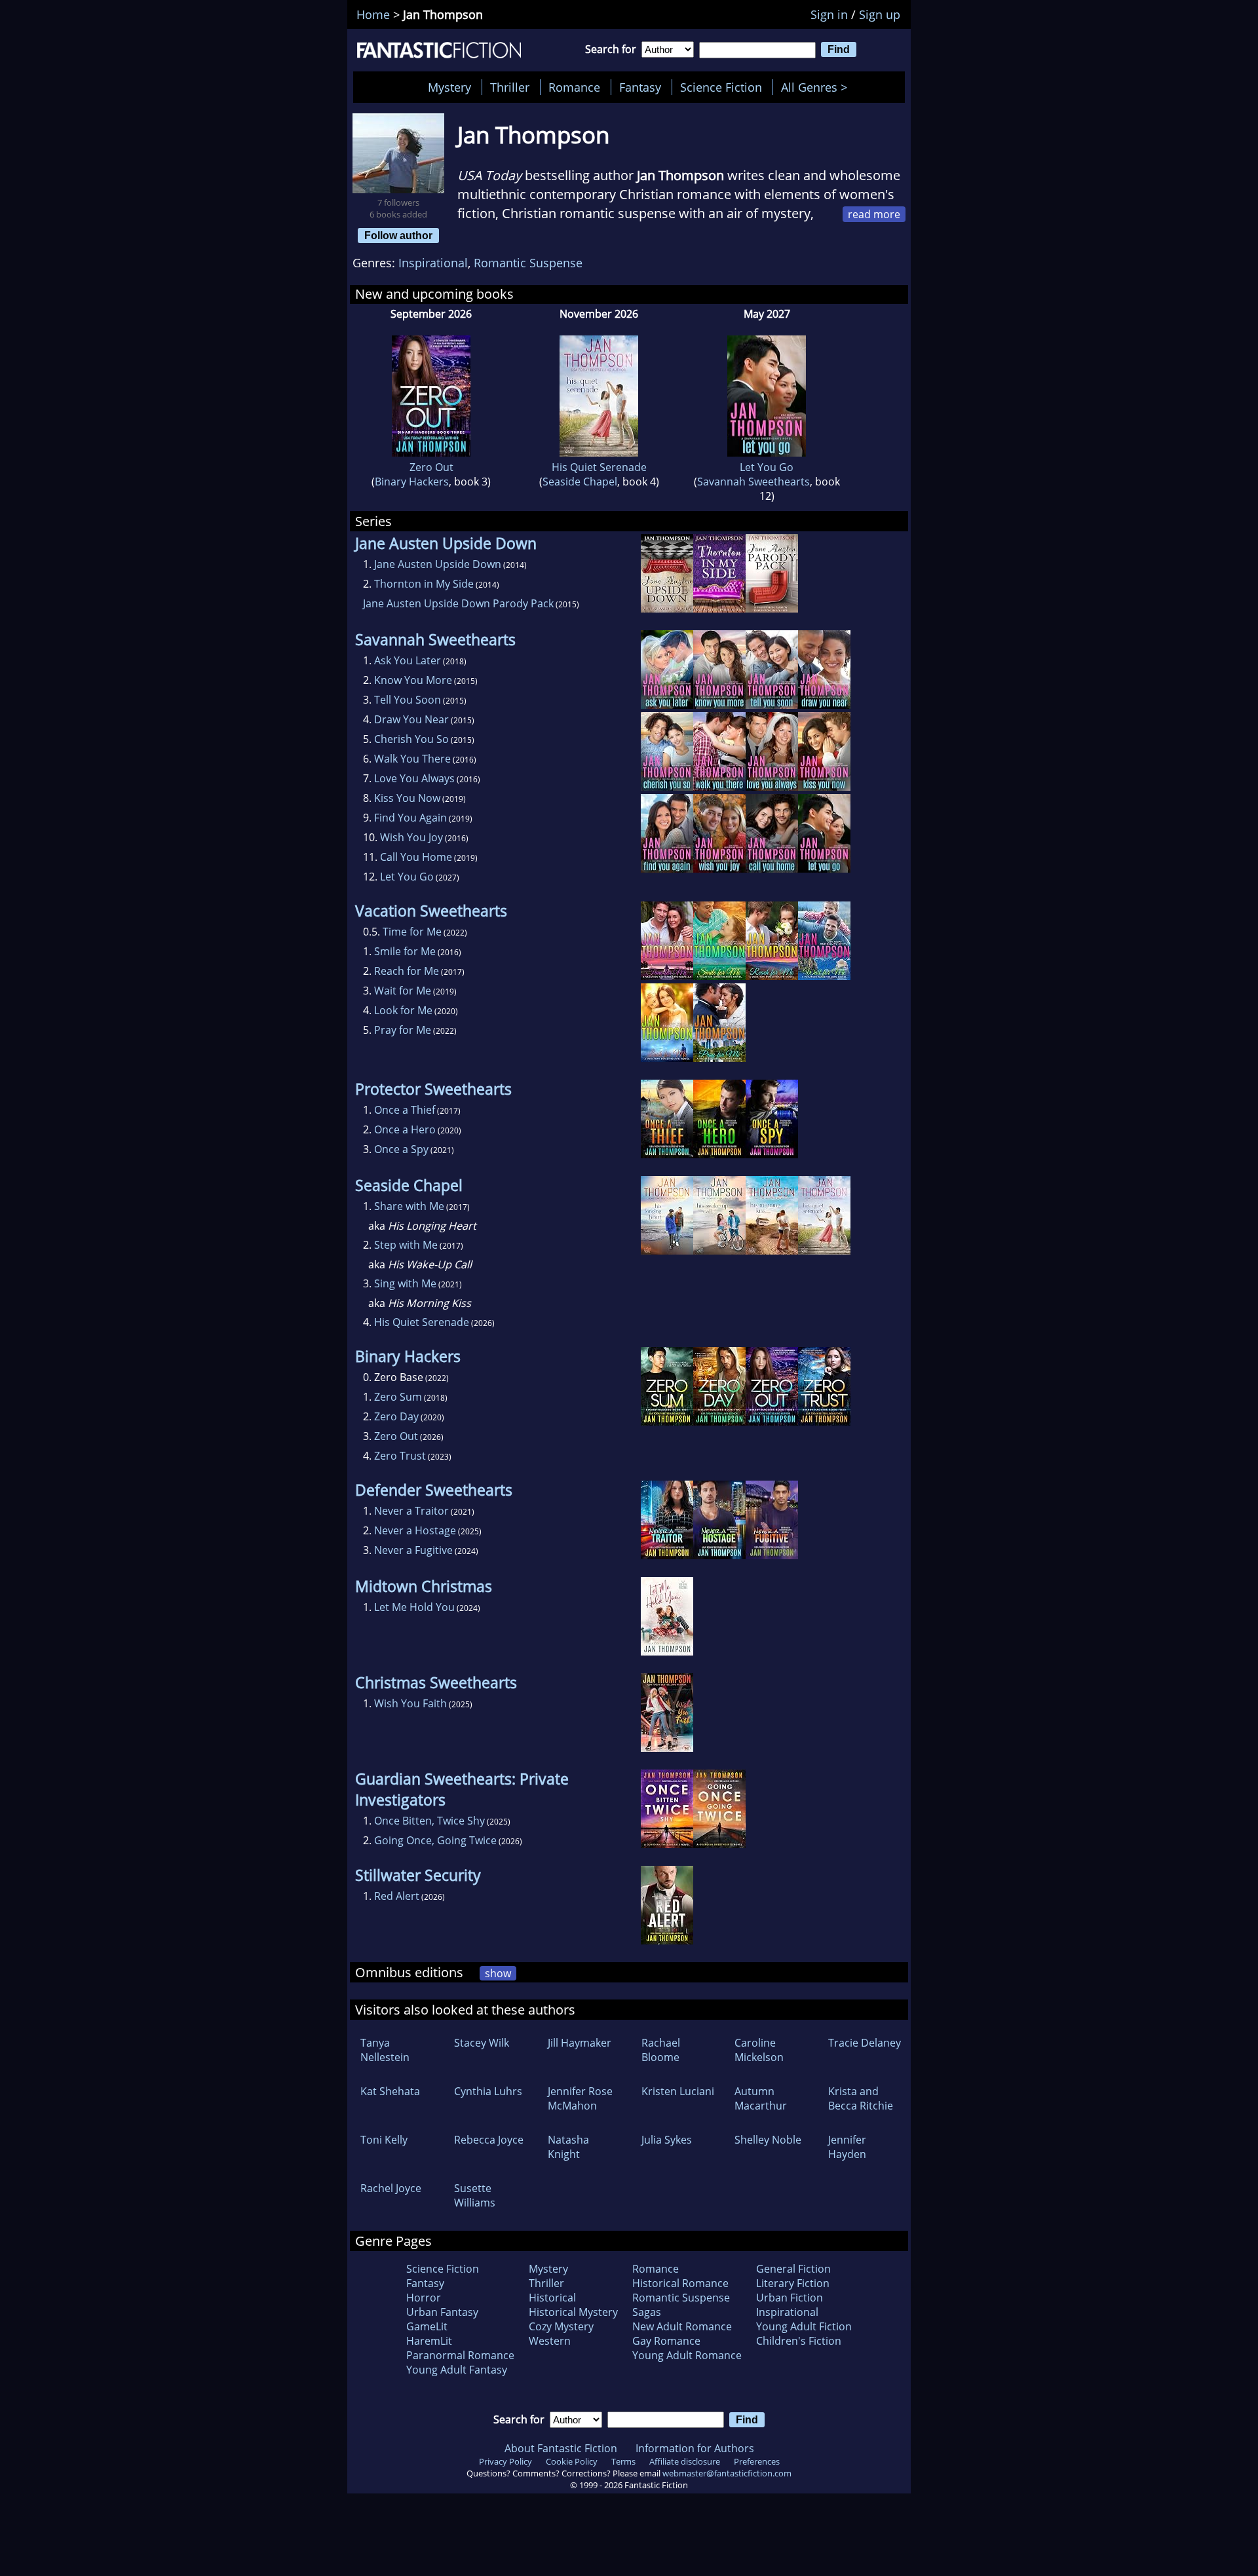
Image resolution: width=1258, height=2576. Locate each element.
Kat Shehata (390, 2091)
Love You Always (414, 778)
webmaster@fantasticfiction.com (727, 2473)
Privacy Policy (505, 2461)
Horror (424, 2298)
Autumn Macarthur (761, 2098)
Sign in (829, 14)
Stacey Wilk (482, 2043)
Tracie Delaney (865, 2043)
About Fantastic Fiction (561, 2448)
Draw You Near (411, 719)
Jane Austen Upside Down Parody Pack (458, 603)
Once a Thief (405, 1110)
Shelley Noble (768, 2140)
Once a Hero (405, 1129)
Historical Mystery (573, 2312)
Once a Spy (401, 1149)
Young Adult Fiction (804, 2326)
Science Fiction (721, 87)
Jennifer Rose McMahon (580, 2098)
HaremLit (429, 2341)
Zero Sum (398, 1397)
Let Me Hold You (414, 1607)
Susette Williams (475, 2195)
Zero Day (396, 1416)
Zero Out (431, 467)
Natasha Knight (568, 2147)
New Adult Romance (682, 2326)
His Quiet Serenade (599, 467)
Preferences (757, 2461)
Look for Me (403, 1010)
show (498, 1973)
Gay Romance (666, 2341)
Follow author (398, 235)
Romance (574, 87)
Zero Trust (400, 1456)
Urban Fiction (790, 2298)
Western (550, 2341)
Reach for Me (407, 971)
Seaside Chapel (580, 482)
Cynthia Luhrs (488, 2091)
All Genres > (817, 87)
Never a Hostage (415, 1530)
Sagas (647, 2312)
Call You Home (416, 857)
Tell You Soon (408, 700)
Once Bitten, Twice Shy (429, 1821)
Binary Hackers (412, 482)
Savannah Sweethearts (753, 482)
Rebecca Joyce (489, 2140)
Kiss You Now (407, 798)
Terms (623, 2461)
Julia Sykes (667, 2140)
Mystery (449, 87)
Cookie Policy (572, 2461)
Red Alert (397, 1896)
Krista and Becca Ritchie (861, 2098)
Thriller (510, 87)
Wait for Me (403, 991)
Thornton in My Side (424, 584)
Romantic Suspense (528, 263)
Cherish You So (411, 739)
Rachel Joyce (391, 2188)
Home (373, 14)
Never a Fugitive (413, 1550)
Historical (552, 2298)
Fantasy (640, 87)
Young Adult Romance (687, 2355)
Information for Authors (695, 2448)
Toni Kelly (384, 2140)
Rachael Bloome (661, 2050)
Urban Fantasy (442, 2312)
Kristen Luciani (678, 2091)
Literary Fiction (793, 2283)
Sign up (880, 14)
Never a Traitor (411, 1511)
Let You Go (767, 467)
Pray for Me (403, 1030)
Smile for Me (405, 951)
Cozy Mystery (561, 2326)
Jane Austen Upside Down (438, 564)
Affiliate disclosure (685, 2461)
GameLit (427, 2326)
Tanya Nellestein (385, 2050)
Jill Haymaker (580, 2043)
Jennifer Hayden (847, 2147)
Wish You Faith (410, 1703)
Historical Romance (680, 2283)
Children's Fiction (799, 2341)
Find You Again (410, 818)
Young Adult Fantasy (457, 2370)
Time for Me (412, 932)
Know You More (413, 680)
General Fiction (793, 2269)
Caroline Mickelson (759, 2050)
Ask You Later (408, 660)
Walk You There (412, 759)
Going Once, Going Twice (435, 1840)
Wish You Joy (411, 837)
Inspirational (433, 263)
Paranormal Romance (460, 2355)
